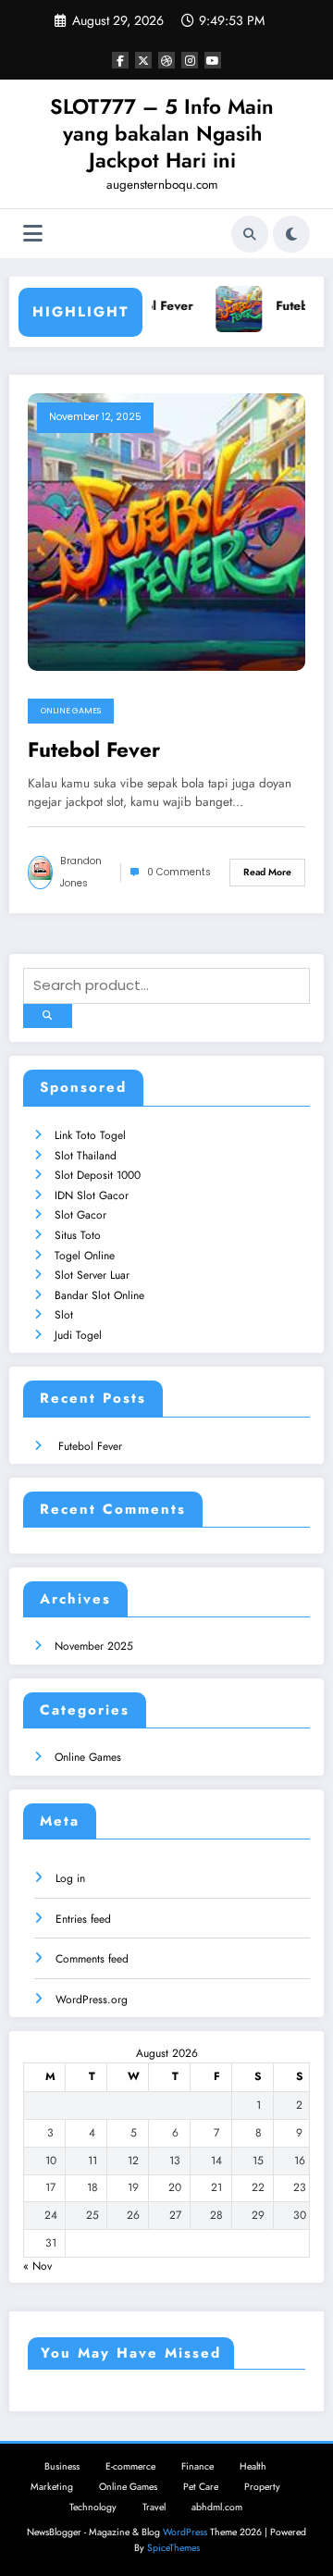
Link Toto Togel (90, 1135)
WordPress (185, 2532)
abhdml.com (217, 2507)
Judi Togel (78, 1335)
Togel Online (85, 1256)
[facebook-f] (120, 60)
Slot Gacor (80, 1215)
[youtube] (213, 60)
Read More (267, 872)
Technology (93, 2507)
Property (262, 2487)
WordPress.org (92, 2000)
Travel (154, 2507)
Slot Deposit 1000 (98, 1175)
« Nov (37, 2266)
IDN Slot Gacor (92, 1195)
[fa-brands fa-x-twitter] (143, 60)
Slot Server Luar (92, 1275)
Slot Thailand (86, 1156)
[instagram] (190, 60)
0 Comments (179, 872)
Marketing (52, 2487)
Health (253, 2466)
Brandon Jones (81, 872)
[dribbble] (166, 60)
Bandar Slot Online (99, 1295)
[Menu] (33, 234)
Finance (197, 2466)
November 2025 (94, 1646)
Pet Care (201, 2487)
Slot (64, 1315)
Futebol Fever (152, 306)
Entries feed (83, 1919)
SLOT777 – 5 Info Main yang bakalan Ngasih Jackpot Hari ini (162, 134)
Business (62, 2466)
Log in (70, 1878)
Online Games (71, 711)
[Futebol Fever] (166, 531)
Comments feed (92, 1959)
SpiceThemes (173, 2548)
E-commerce (130, 2466)
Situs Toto (78, 1235)
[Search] (250, 234)
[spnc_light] (291, 234)
